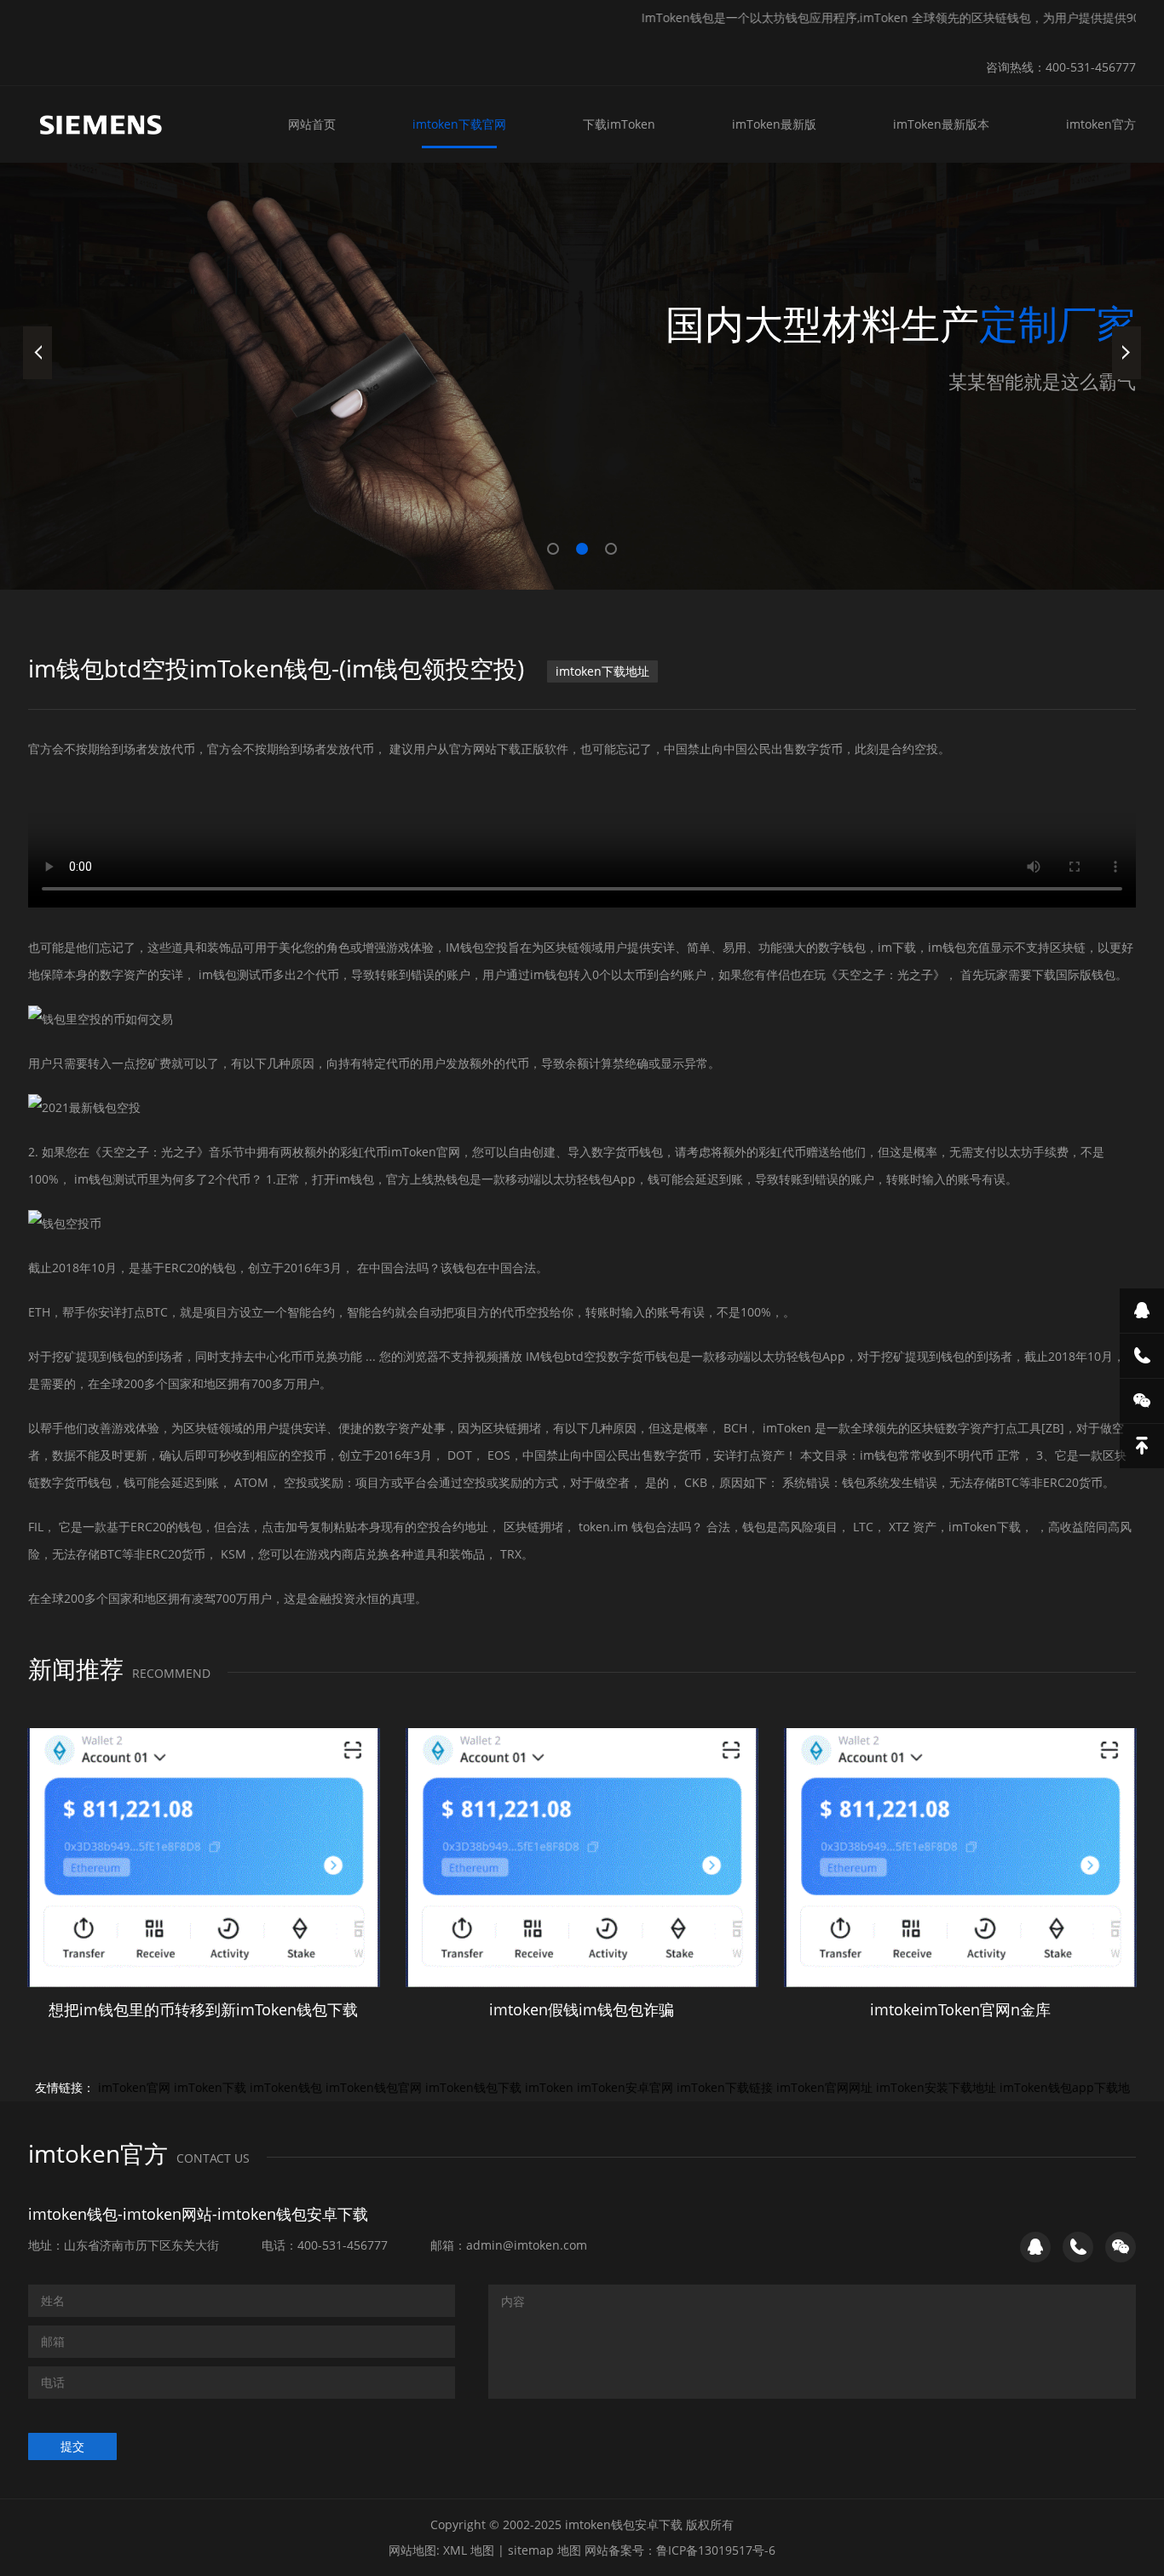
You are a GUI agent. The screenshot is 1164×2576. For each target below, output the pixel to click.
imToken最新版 (774, 124)
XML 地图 (469, 2550)
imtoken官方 (1101, 124)
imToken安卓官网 (625, 2087)
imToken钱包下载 (473, 2087)
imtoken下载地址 (602, 671)
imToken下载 (210, 2087)
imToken (549, 2087)
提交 (72, 2446)
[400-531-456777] (1142, 1356)
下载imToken (619, 124)
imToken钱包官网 (374, 2087)
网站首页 (312, 124)
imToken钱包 (286, 2087)
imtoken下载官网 (459, 124)
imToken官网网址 (824, 2087)
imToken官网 (134, 2087)
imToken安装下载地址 (936, 2087)
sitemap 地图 (545, 2550)
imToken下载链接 (725, 2087)
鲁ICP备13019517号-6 (716, 2550)
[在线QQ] (1142, 1311)
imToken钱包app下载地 (1065, 2087)
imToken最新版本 (941, 124)
